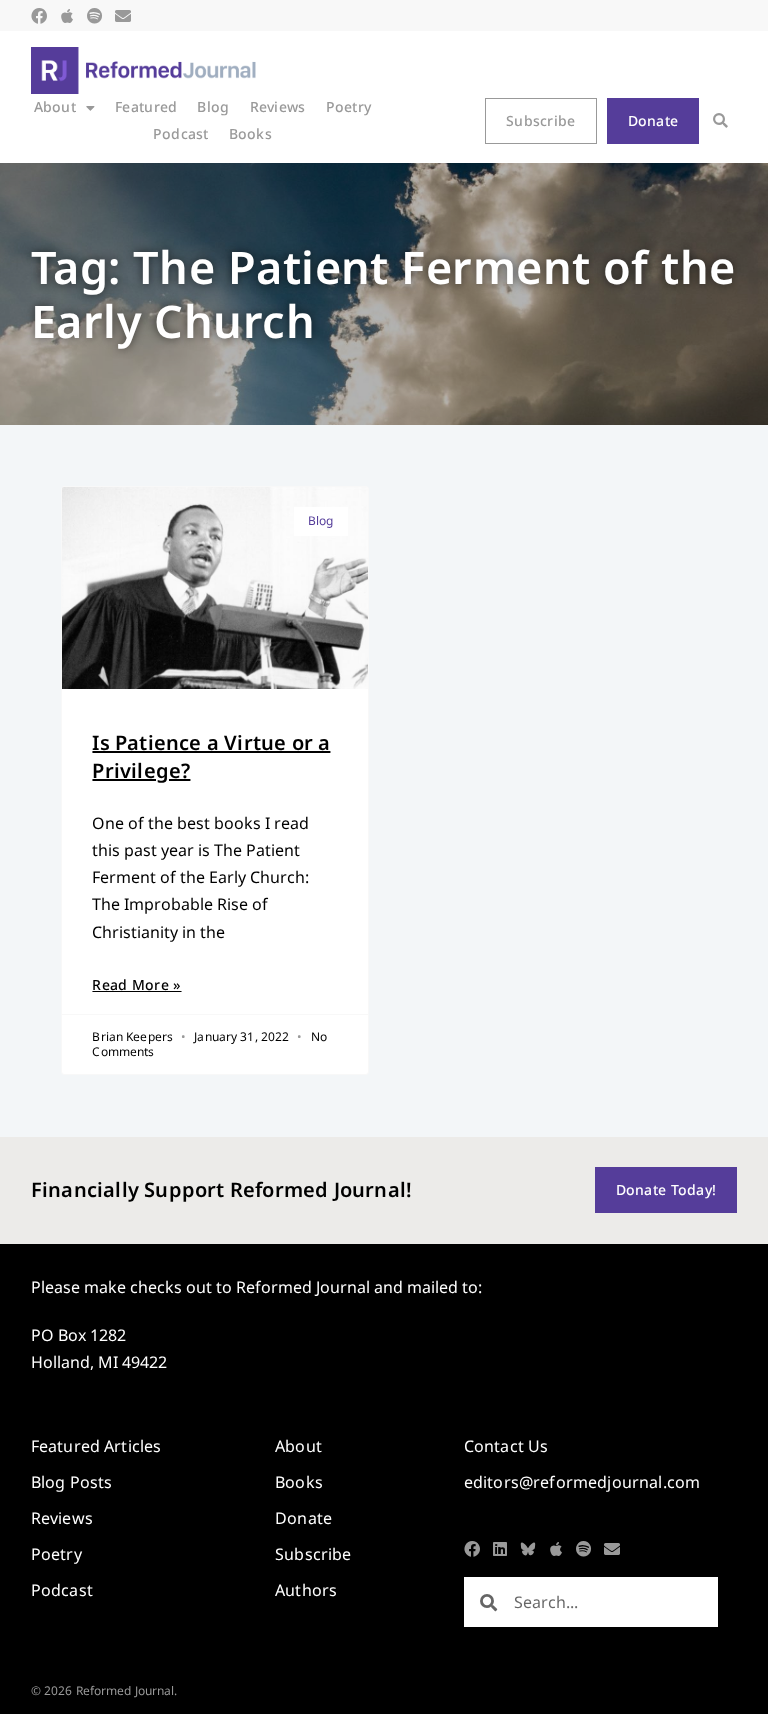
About (55, 106)
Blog (213, 106)
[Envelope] (123, 16)
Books (250, 133)
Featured (146, 106)
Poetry (349, 106)
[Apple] (67, 16)
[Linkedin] (500, 1549)
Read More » (136, 984)
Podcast (181, 133)
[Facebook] (39, 16)
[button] (720, 120)
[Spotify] (95, 16)
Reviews (278, 106)
